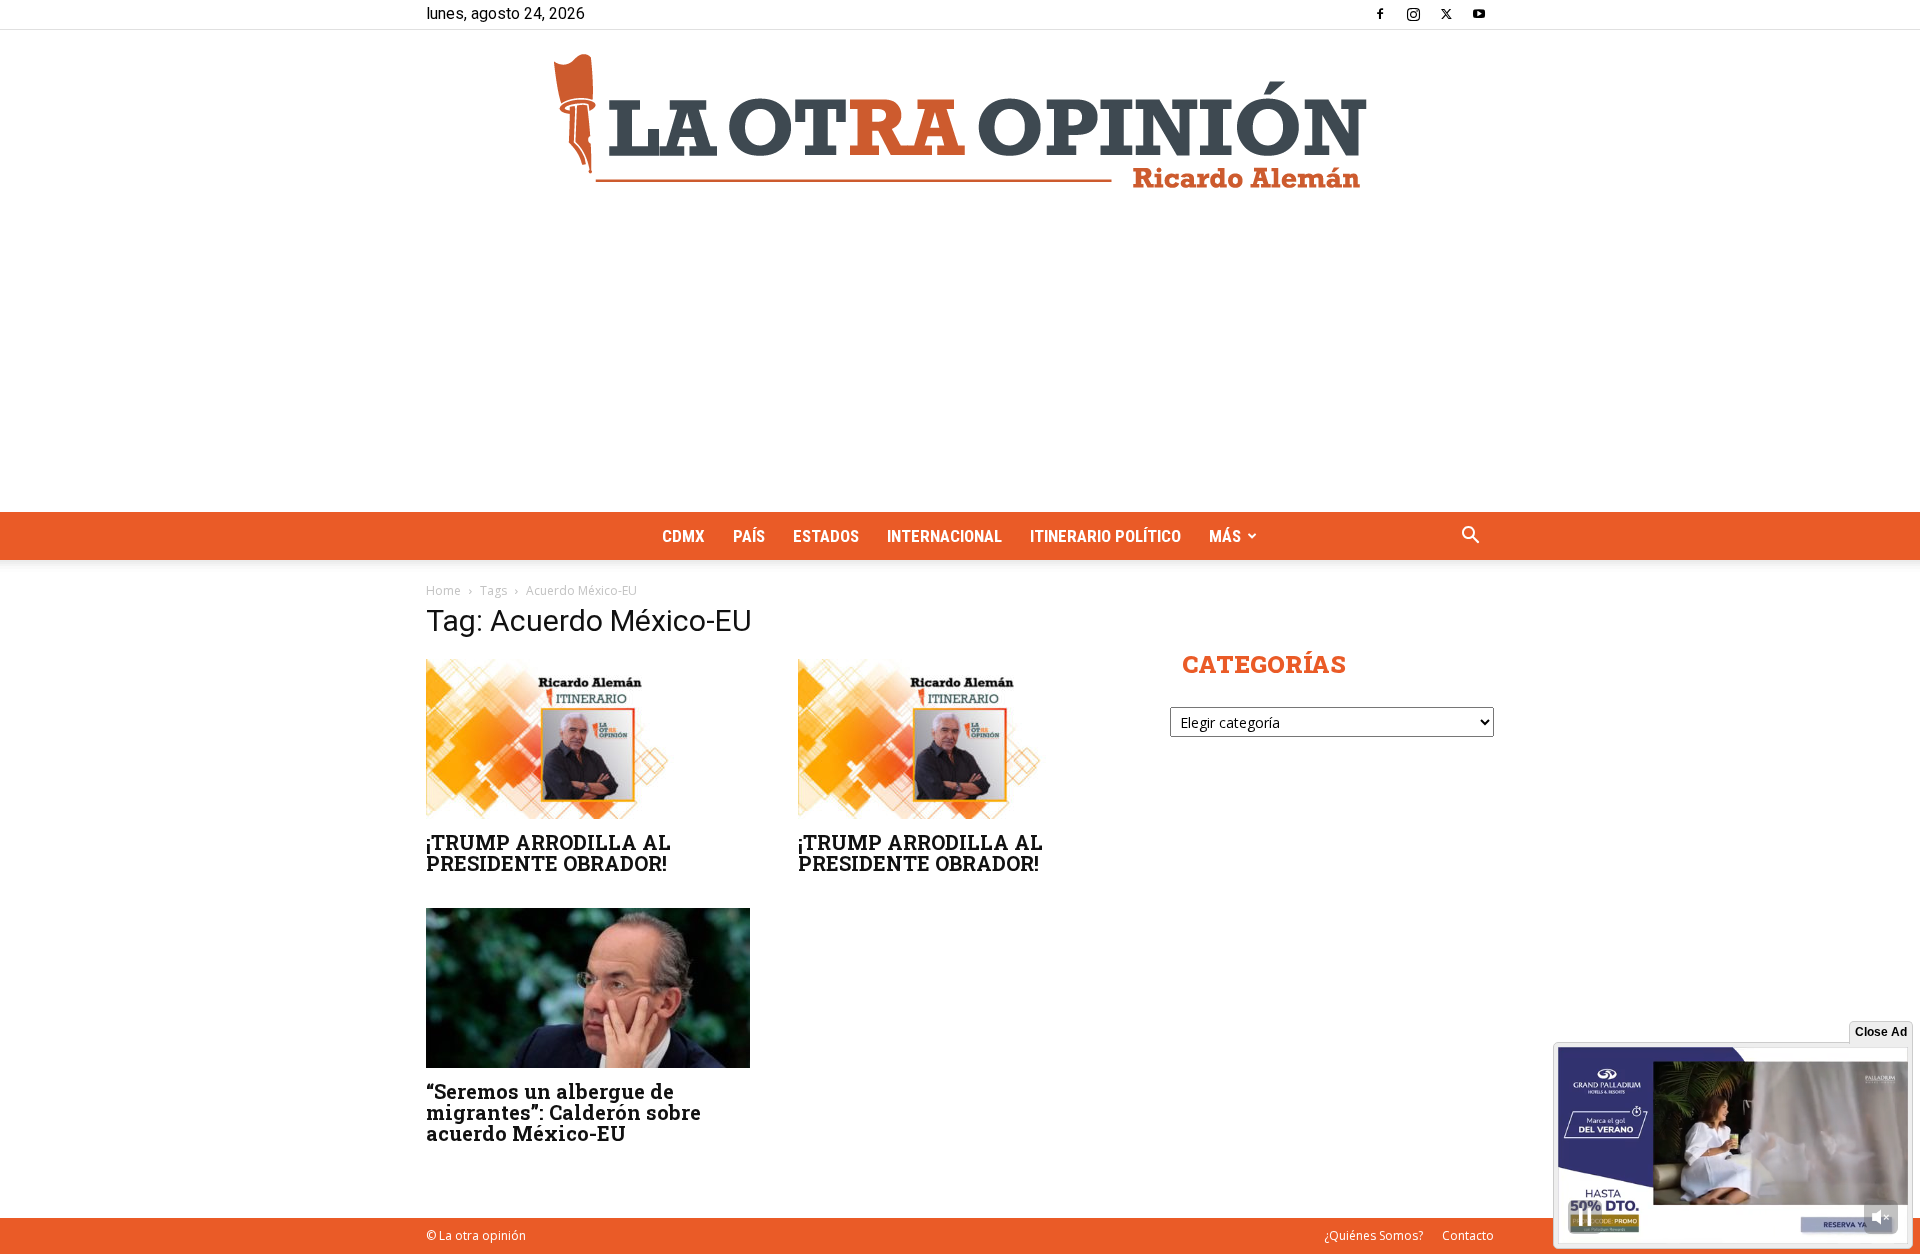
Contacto (1468, 1235)
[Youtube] (1479, 14)
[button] (1470, 537)
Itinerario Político (1105, 536)
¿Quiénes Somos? (1373, 1235)
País (749, 536)
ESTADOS (826, 536)
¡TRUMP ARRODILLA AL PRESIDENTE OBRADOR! (548, 852)
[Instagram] (1413, 14)
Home (443, 590)
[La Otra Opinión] (960, 121)
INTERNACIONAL (944, 536)
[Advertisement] (960, 362)
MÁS (1225, 536)
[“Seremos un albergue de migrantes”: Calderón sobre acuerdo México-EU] (588, 988)
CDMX (683, 536)
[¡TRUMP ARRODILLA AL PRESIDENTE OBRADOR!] (588, 739)
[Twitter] (1446, 14)
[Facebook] (1380, 14)
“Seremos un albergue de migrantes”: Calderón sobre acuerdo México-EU (563, 1112)
